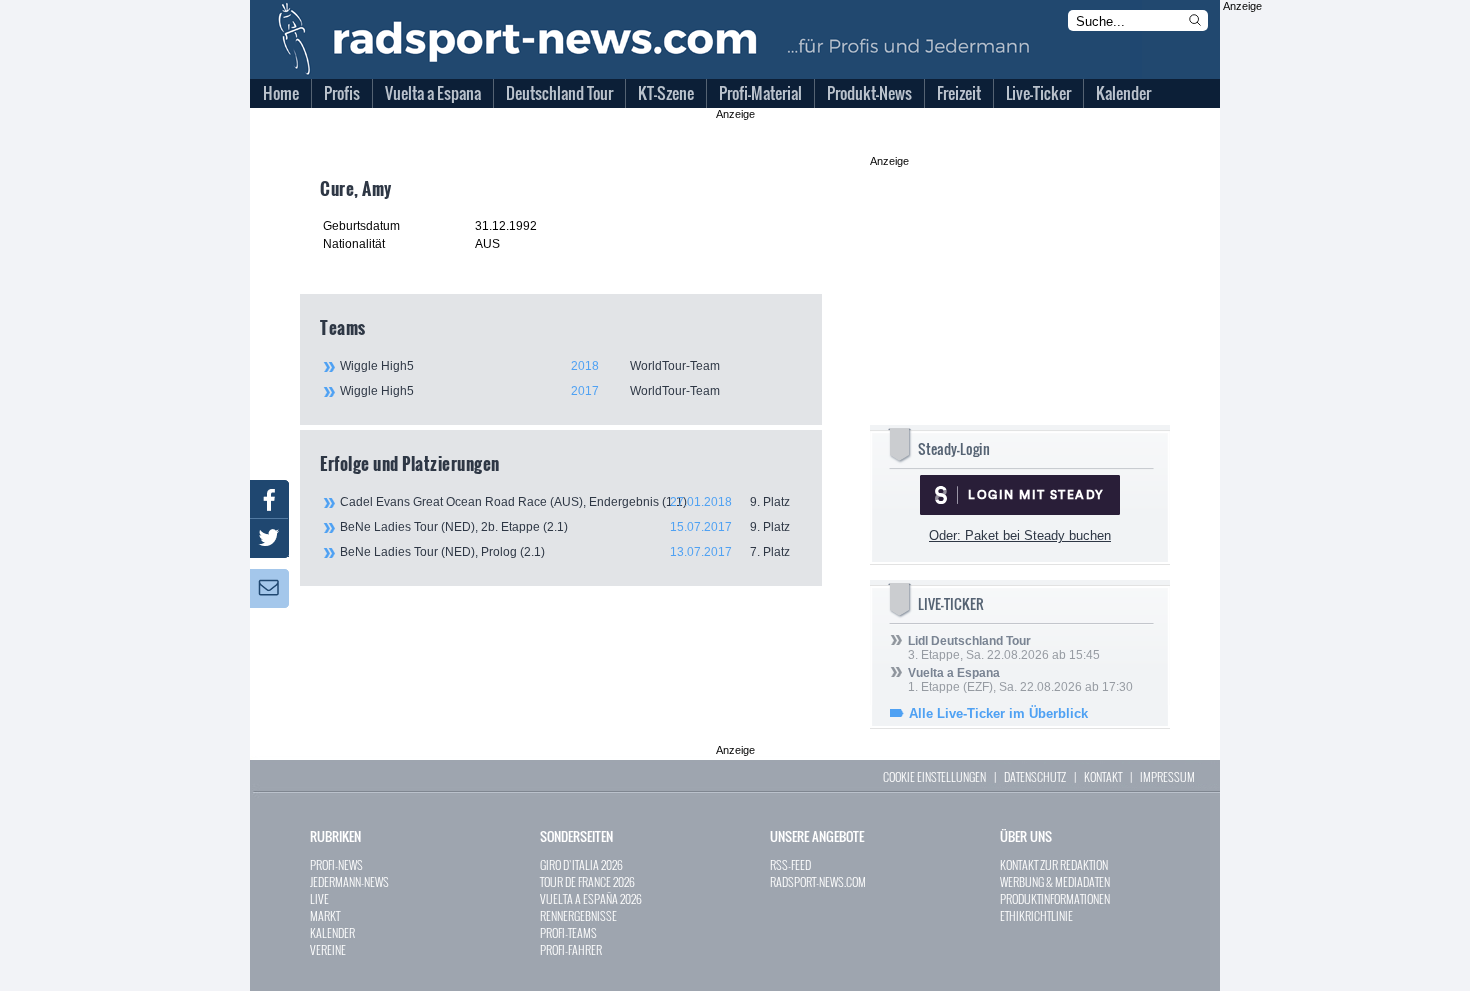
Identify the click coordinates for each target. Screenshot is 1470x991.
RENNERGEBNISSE (578, 915)
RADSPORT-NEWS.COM (818, 881)
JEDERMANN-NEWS (349, 881)
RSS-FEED (790, 864)
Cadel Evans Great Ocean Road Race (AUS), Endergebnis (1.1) (565, 502)
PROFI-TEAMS (568, 932)
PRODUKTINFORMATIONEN (1055, 898)
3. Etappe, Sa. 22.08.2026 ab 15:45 (1004, 648)
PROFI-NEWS (336, 864)
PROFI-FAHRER (571, 949)
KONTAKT (1103, 776)
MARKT (325, 915)
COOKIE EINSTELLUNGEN (934, 776)
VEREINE (328, 949)
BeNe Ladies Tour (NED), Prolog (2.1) (565, 552)
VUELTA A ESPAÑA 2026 (591, 898)
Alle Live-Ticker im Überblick (998, 713)
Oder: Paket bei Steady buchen (1020, 535)
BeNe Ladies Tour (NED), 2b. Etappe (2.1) (565, 527)
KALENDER (332, 932)
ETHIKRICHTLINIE (1036, 915)
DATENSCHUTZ (1035, 776)
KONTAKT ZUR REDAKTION (1054, 864)
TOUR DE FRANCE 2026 (587, 881)
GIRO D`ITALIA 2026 (581, 864)
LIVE (319, 898)
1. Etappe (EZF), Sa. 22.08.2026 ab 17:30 (1020, 680)
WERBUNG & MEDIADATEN (1055, 881)
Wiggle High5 (530, 366)
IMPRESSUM (1167, 776)
